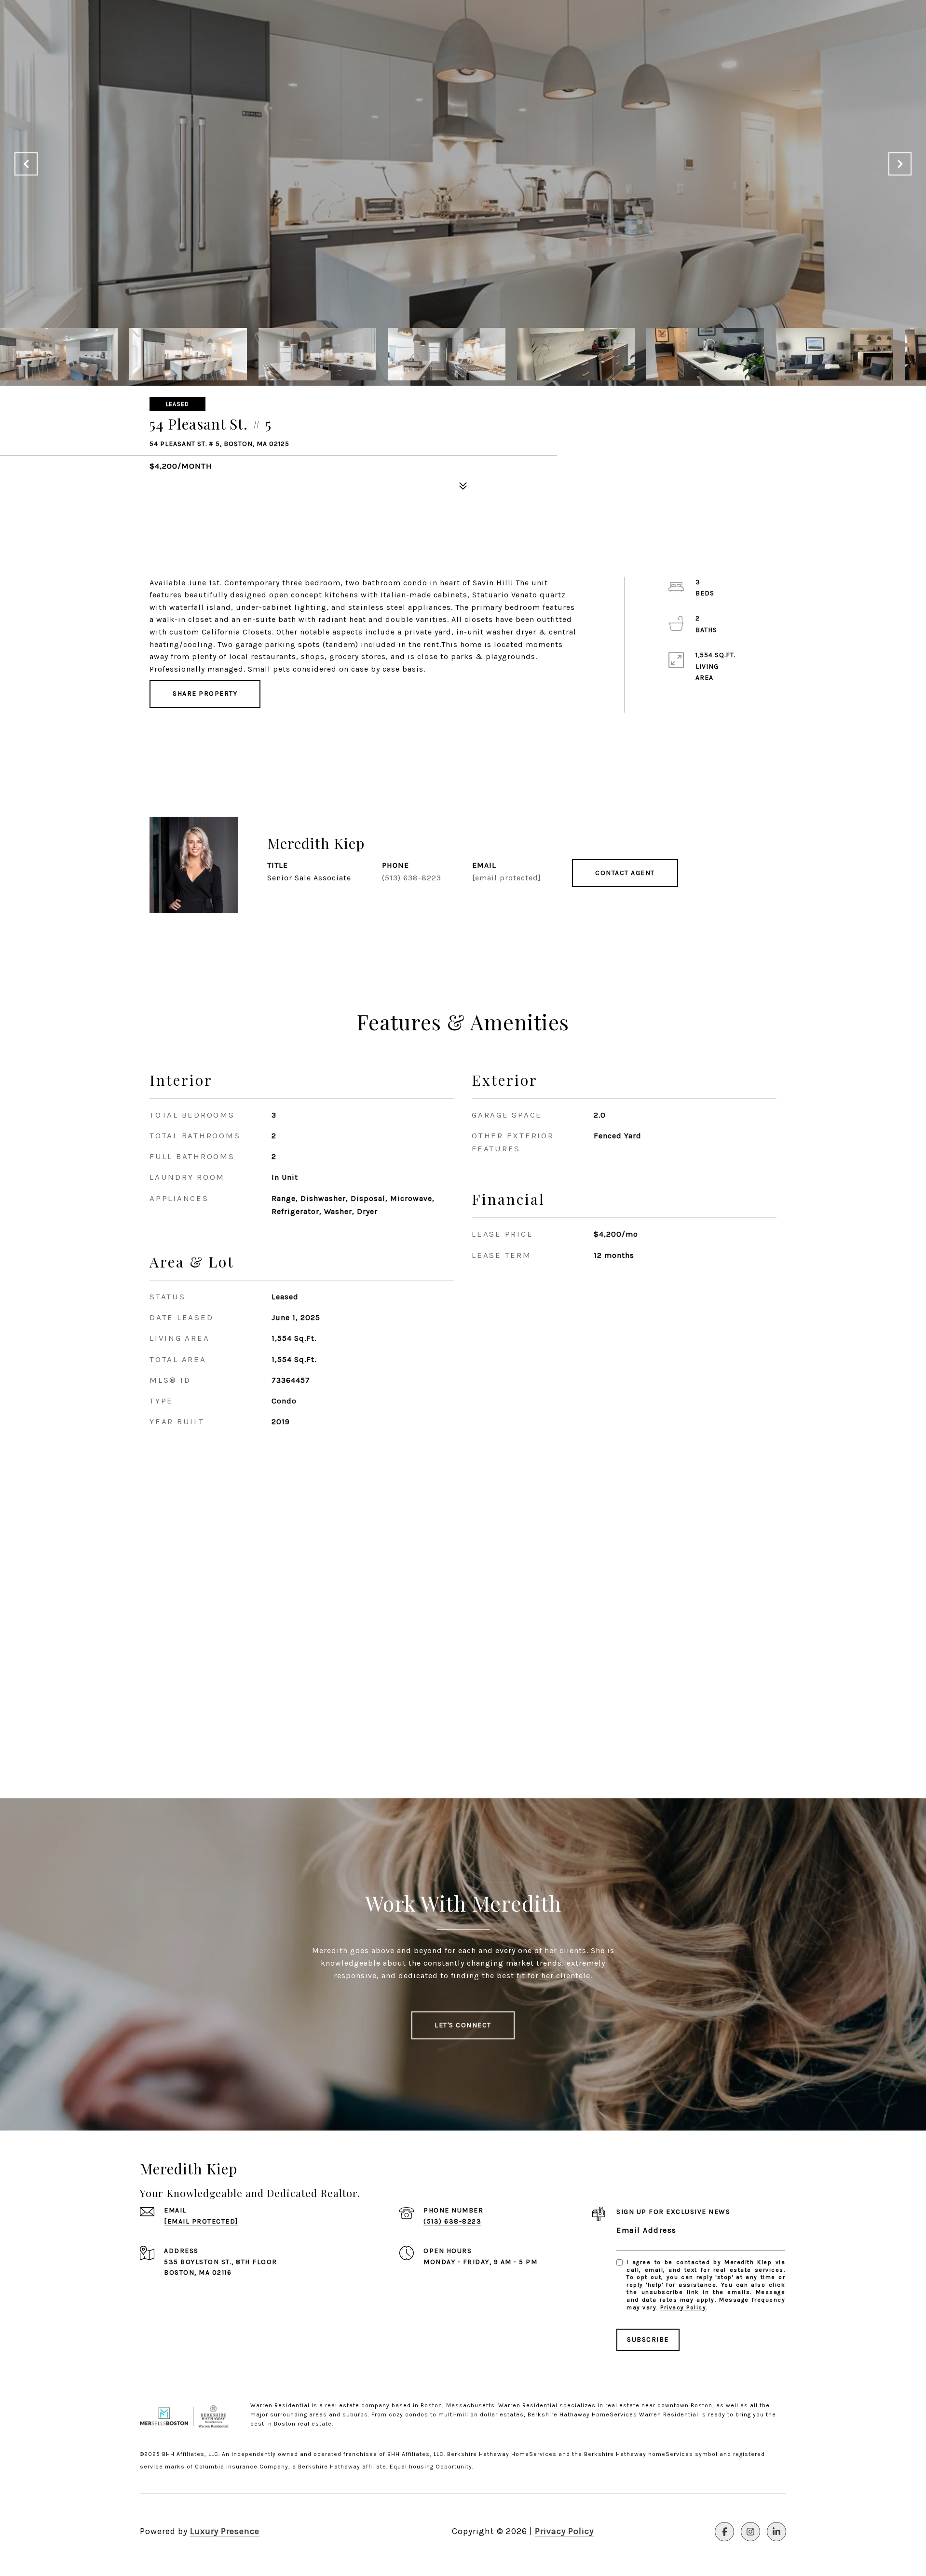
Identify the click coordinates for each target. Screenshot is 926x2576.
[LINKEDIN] (776, 2532)
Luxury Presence (225, 2531)
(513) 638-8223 (412, 878)
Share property (205, 694)
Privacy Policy (683, 2307)
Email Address (647, 2230)
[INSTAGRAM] (750, 2532)
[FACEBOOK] (724, 2532)
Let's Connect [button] (463, 2025)
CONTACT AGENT (625, 873)
